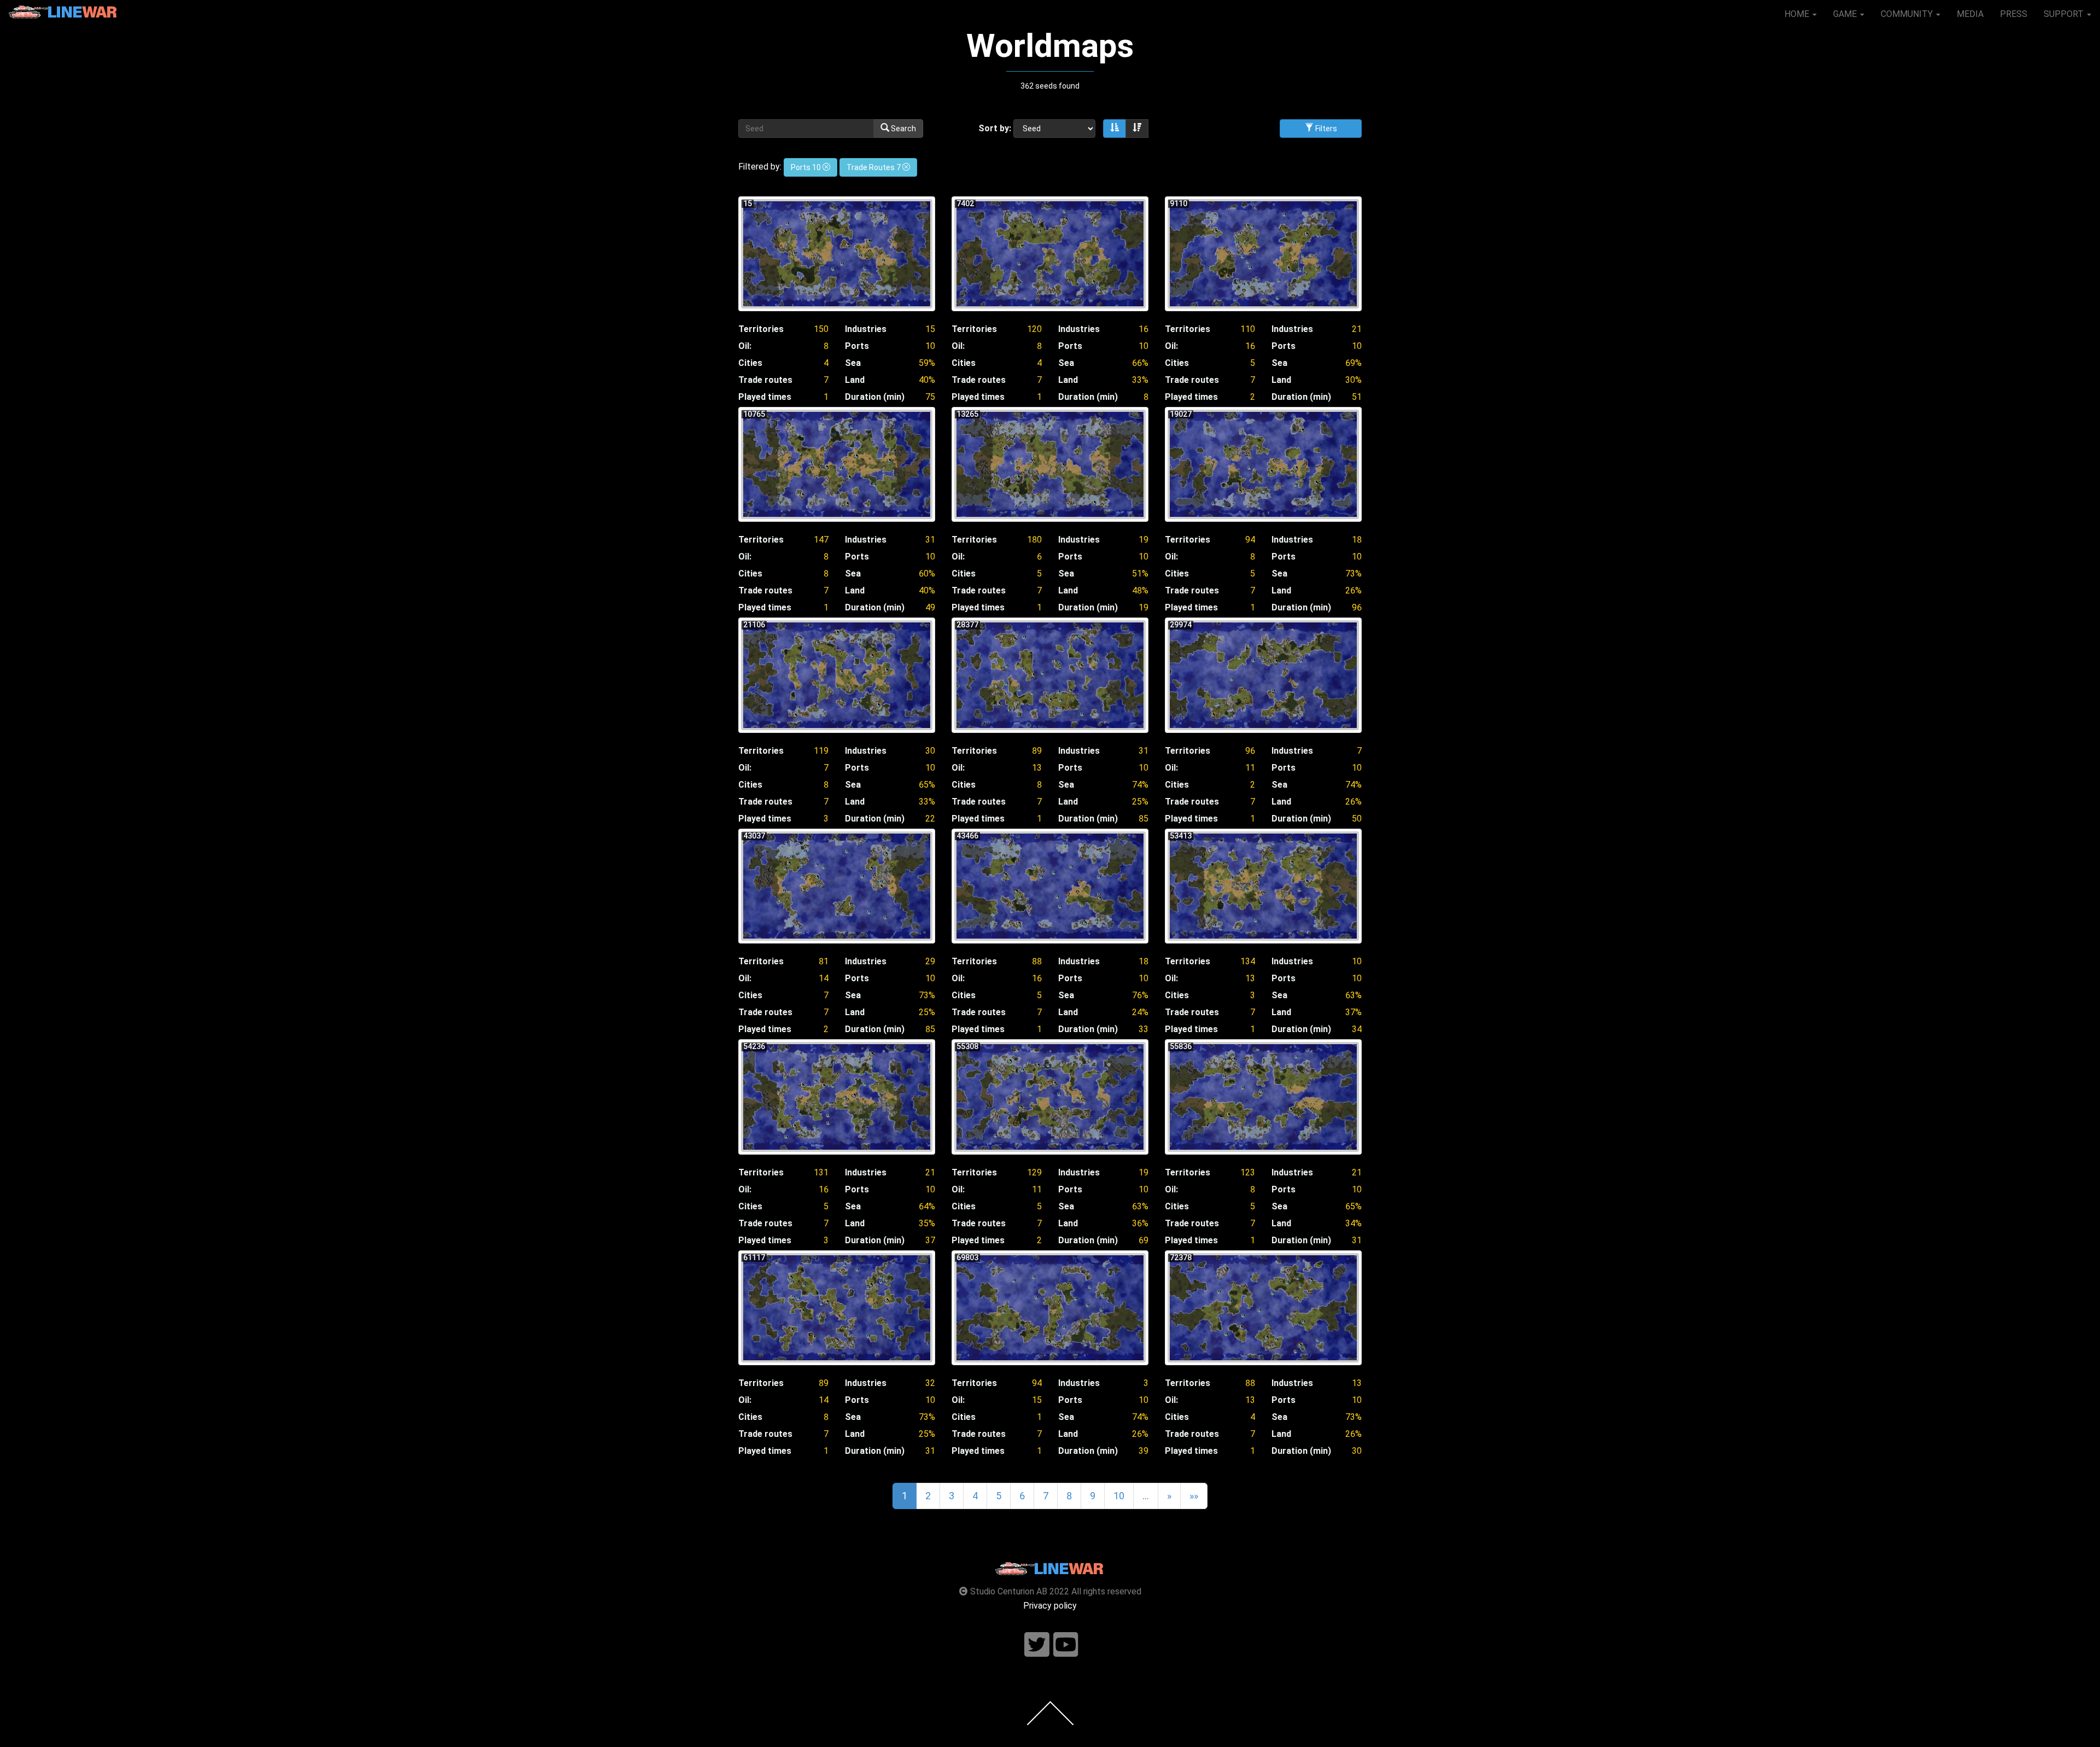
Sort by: (995, 128)
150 (821, 329)
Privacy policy (1050, 1606)
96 (1250, 751)
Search (903, 129)
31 (930, 540)
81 (824, 961)
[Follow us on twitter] (1037, 1645)
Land (855, 380)
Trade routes (765, 380)
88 (1037, 961)
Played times (765, 397)
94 (1250, 540)
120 (1034, 329)
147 (821, 540)
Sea (853, 363)
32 (930, 1383)
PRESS (2014, 14)
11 (1250, 768)
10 (930, 346)
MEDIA (1970, 14)
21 (1357, 329)
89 (1037, 751)
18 (1357, 540)
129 (1034, 1172)
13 (1037, 768)
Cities (750, 363)
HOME (1798, 14)
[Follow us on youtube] (1066, 1645)
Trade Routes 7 (874, 167)
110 (1248, 329)
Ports (857, 346)
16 (1144, 329)
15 (930, 329)
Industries (866, 329)
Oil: (745, 346)
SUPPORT (2065, 14)
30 (930, 751)
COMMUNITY (1908, 14)
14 (824, 978)
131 (821, 1172)
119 (821, 751)
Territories (761, 329)
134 (1248, 961)
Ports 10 (807, 167)
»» (1194, 1496)
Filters (1325, 129)
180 (1034, 540)
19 (1144, 540)
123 (1248, 1172)
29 (930, 961)
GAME (1846, 14)
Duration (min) (875, 397)
